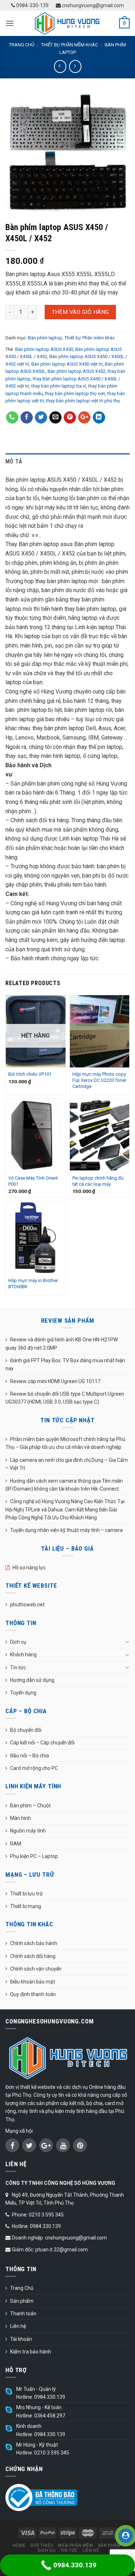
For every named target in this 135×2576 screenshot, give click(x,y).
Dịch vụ (18, 1642)
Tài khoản (21, 2339)
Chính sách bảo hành (34, 1943)
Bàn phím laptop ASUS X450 (44, 349)
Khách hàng (23, 1655)
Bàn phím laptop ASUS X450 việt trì (67, 364)
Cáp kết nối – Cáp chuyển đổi (42, 1743)
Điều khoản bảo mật (33, 1982)
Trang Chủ (22, 2288)
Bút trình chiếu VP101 (30, 1074)
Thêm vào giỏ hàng (80, 312)
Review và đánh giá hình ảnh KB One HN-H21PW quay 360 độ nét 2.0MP (62, 1344)
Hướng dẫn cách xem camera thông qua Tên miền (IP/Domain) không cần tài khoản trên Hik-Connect (64, 1485)
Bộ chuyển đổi (26, 1730)
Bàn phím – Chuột (30, 1806)
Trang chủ (22, 45)
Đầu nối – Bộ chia (30, 1756)
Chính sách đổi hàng (33, 1956)
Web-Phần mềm (75, 2545)
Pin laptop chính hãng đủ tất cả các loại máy (98, 1181)
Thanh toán (23, 2314)
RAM (16, 1844)
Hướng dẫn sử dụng (32, 1680)
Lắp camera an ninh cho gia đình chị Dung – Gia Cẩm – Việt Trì (67, 1464)
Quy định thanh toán (33, 1994)
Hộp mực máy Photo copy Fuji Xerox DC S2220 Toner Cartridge (99, 1080)
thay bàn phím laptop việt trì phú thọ (83, 401)
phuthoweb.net (27, 1605)
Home (19, 2545)
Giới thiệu (42, 2545)
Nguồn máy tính (28, 1831)
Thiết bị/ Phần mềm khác (69, 45)
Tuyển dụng (23, 1693)
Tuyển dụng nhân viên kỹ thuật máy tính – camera (66, 1530)
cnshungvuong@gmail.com (92, 5)
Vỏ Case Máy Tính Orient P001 (33, 1181)
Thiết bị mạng (26, 1906)
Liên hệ (18, 2326)
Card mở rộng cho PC (34, 1768)
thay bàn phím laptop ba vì (59, 386)
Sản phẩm (22, 2301)
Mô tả (14, 461)
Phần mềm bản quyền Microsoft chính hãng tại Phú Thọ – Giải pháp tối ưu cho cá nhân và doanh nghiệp (65, 1443)
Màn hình (21, 1818)
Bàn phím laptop (45, 338)
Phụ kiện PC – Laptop (34, 1856)
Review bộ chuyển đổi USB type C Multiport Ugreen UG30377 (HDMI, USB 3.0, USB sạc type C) (65, 1398)
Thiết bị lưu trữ (26, 1894)
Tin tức (18, 1667)
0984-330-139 (32, 5)
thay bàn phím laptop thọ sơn (75, 394)
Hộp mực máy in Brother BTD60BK (33, 1284)
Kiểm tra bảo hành (31, 2352)
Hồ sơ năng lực (29, 1568)
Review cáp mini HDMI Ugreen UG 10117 (55, 1381)
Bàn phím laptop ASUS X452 (76, 371)
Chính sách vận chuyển (36, 1969)
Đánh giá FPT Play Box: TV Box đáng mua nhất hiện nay (65, 1364)
